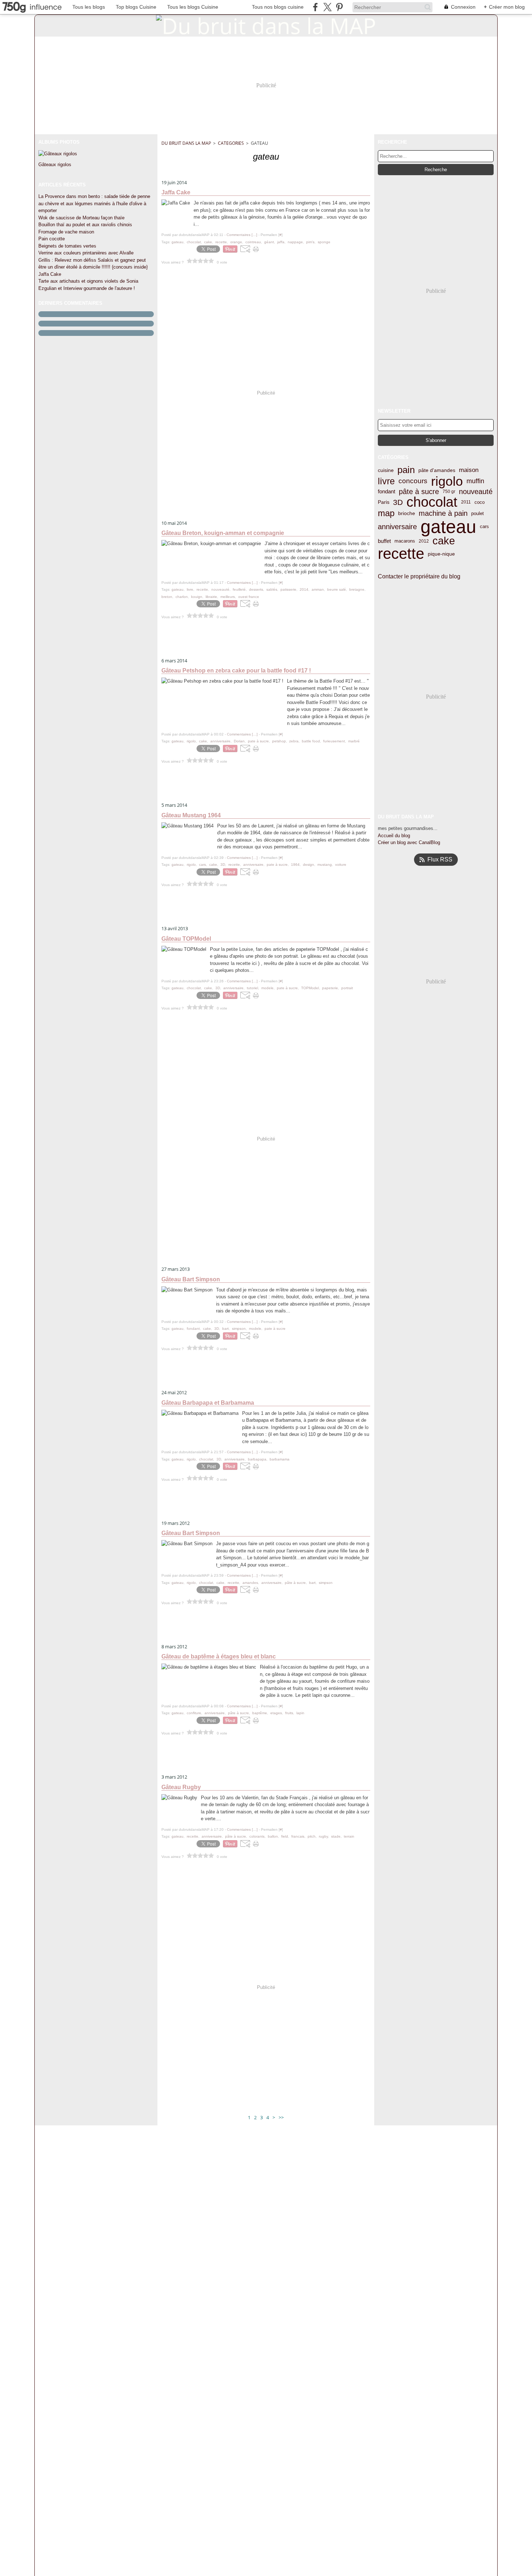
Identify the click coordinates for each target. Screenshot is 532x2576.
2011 (466, 502)
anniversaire (397, 527)
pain (406, 470)
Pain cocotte (52, 239)
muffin (475, 481)
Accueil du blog (394, 836)
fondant (387, 491)
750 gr (449, 492)
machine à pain (443, 513)
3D (398, 502)
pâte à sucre (419, 492)
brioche (407, 513)
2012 (424, 541)
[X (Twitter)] (327, 7)
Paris (384, 502)
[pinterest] (339, 7)
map (386, 514)
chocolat (432, 502)
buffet (384, 541)
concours (413, 481)
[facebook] (315, 7)
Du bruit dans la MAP (186, 143)
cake (444, 541)
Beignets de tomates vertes (67, 246)
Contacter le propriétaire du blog (419, 576)
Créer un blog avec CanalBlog (409, 842)
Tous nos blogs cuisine (278, 7)
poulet (478, 513)
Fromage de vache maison (66, 232)
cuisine (386, 470)
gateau (448, 527)
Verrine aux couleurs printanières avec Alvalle (86, 253)
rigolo (447, 481)
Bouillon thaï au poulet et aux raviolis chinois (85, 225)
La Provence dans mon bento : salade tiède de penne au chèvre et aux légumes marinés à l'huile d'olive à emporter (94, 203)
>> (281, 2117)
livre (386, 482)
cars (484, 526)
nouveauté (476, 492)
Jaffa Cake (50, 274)
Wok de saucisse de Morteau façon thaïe (81, 218)
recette (401, 554)
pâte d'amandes (437, 470)
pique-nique (441, 554)
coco (480, 502)
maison (469, 470)
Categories (231, 143)
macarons (405, 541)
